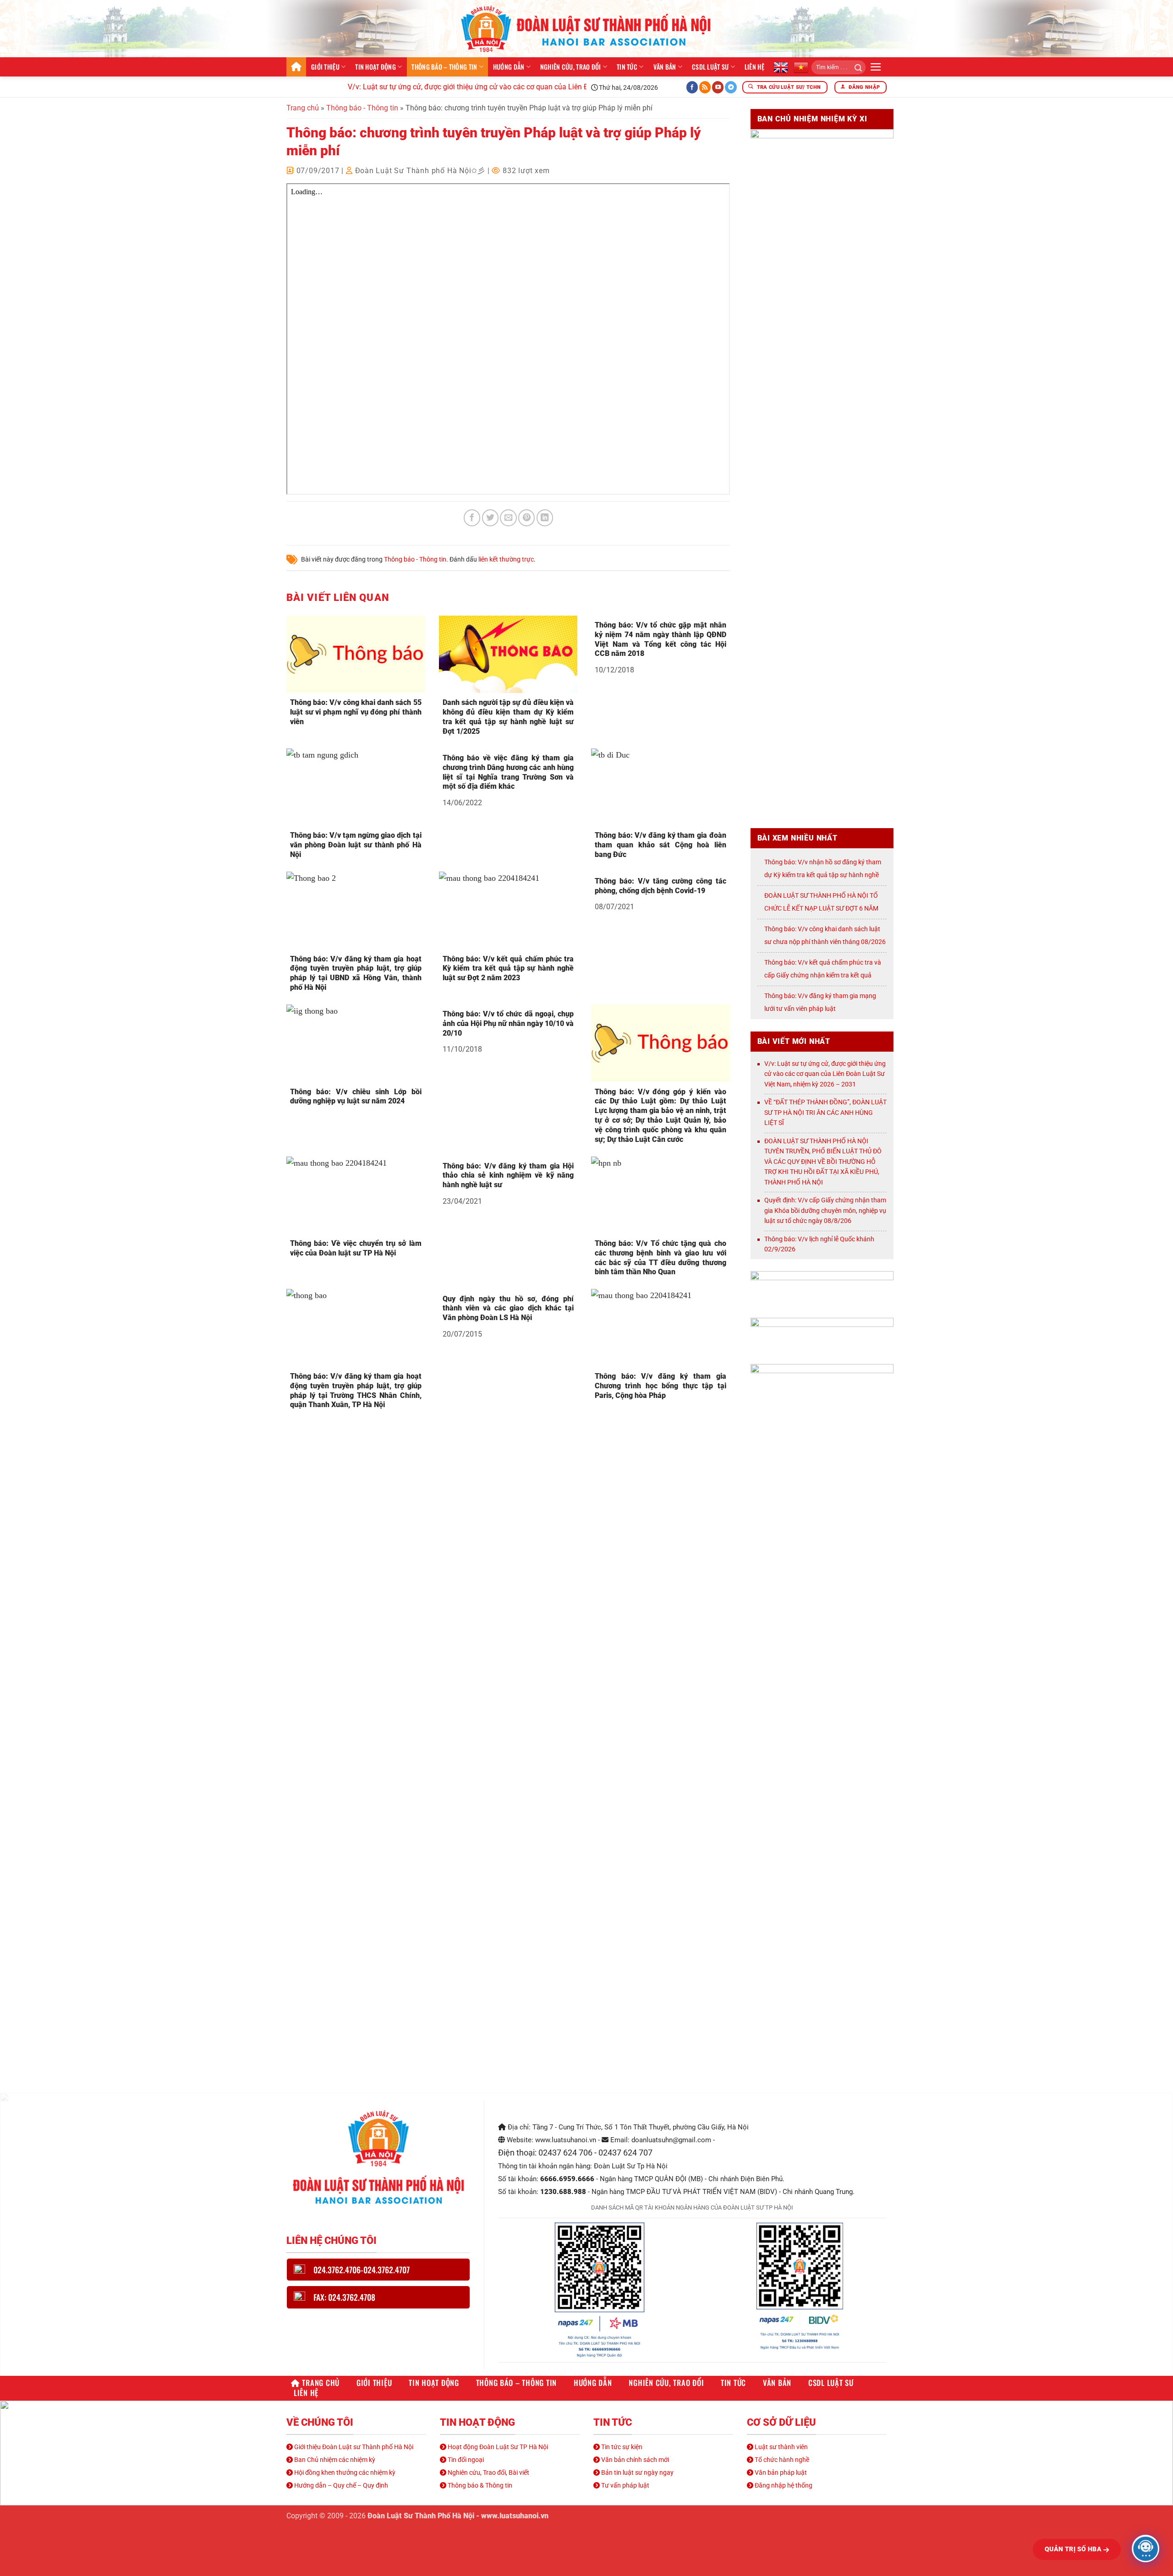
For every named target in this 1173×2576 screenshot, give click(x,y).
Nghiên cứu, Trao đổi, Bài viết (488, 2472)
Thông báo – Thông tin (444, 67)
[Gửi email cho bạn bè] (508, 518)
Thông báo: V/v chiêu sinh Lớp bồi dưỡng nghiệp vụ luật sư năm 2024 (356, 1097)
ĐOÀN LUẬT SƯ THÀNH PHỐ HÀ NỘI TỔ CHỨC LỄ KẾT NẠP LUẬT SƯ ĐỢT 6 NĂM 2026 (821, 908)
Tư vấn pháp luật (625, 2485)
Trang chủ (296, 67)
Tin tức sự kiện (621, 2447)
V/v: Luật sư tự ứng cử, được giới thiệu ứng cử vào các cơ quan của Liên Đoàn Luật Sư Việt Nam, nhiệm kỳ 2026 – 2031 (825, 1074)
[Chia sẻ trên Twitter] (490, 518)
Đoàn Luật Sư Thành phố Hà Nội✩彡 (420, 171)
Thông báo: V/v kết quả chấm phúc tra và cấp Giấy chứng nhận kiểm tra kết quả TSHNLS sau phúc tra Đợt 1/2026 (823, 975)
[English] (781, 67)
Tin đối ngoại (465, 2460)
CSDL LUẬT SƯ (710, 67)
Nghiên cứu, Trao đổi (571, 67)
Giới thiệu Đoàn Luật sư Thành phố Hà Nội (353, 2447)
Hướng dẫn (509, 67)
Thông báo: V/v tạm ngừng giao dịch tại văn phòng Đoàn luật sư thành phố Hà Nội (356, 845)
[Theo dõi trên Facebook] (692, 87)
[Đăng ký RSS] (705, 87)
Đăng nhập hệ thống (783, 2485)
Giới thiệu (325, 67)
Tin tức (627, 67)
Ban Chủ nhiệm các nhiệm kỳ (334, 2460)
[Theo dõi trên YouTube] (718, 87)
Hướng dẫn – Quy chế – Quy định (340, 2485)
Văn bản (665, 67)
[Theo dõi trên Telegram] (731, 87)
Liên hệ (754, 67)
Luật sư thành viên (781, 2447)
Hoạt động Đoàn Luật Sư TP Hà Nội (497, 2447)
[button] (876, 67)
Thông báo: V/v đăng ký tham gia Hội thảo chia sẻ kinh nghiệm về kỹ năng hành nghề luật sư (508, 1176)
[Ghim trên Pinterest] (526, 518)
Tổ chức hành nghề (781, 2460)
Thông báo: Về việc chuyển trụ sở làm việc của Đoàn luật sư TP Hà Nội (356, 1248)
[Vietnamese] (801, 67)
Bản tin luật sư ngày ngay (637, 2472)
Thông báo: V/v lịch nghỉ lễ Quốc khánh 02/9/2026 (819, 1244)
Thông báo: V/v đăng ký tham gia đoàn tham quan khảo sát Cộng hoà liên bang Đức (660, 845)
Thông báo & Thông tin (479, 2485)
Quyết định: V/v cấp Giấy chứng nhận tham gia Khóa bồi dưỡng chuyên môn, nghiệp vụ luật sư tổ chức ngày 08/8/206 (825, 1210)
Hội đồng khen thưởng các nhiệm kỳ (344, 2472)
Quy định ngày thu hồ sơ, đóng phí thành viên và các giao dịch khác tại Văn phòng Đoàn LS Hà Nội (508, 1308)
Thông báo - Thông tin (362, 108)
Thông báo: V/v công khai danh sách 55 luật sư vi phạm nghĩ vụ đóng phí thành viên (356, 712)
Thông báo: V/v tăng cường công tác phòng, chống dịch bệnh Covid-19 (660, 886)
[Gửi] (855, 67)
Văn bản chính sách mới (634, 2460)
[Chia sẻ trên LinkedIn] (545, 518)
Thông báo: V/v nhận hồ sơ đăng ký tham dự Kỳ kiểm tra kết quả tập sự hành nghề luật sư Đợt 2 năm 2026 (823, 875)
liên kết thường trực (506, 559)
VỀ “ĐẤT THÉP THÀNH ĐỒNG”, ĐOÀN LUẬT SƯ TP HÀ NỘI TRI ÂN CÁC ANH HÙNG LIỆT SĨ (825, 1112)
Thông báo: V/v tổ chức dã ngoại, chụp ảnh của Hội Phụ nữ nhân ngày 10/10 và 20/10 (508, 1023)
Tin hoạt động (375, 67)
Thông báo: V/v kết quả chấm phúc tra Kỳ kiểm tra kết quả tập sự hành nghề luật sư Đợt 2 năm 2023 (508, 969)
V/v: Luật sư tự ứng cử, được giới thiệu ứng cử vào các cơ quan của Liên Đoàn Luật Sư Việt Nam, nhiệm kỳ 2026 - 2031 (498, 87)
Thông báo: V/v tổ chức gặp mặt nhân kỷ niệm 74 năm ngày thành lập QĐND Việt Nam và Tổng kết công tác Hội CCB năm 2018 (660, 639)
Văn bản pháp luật (780, 2472)
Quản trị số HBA (1074, 2549)
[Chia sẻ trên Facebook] (472, 518)
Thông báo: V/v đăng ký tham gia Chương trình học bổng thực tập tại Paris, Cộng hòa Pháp (660, 1386)
